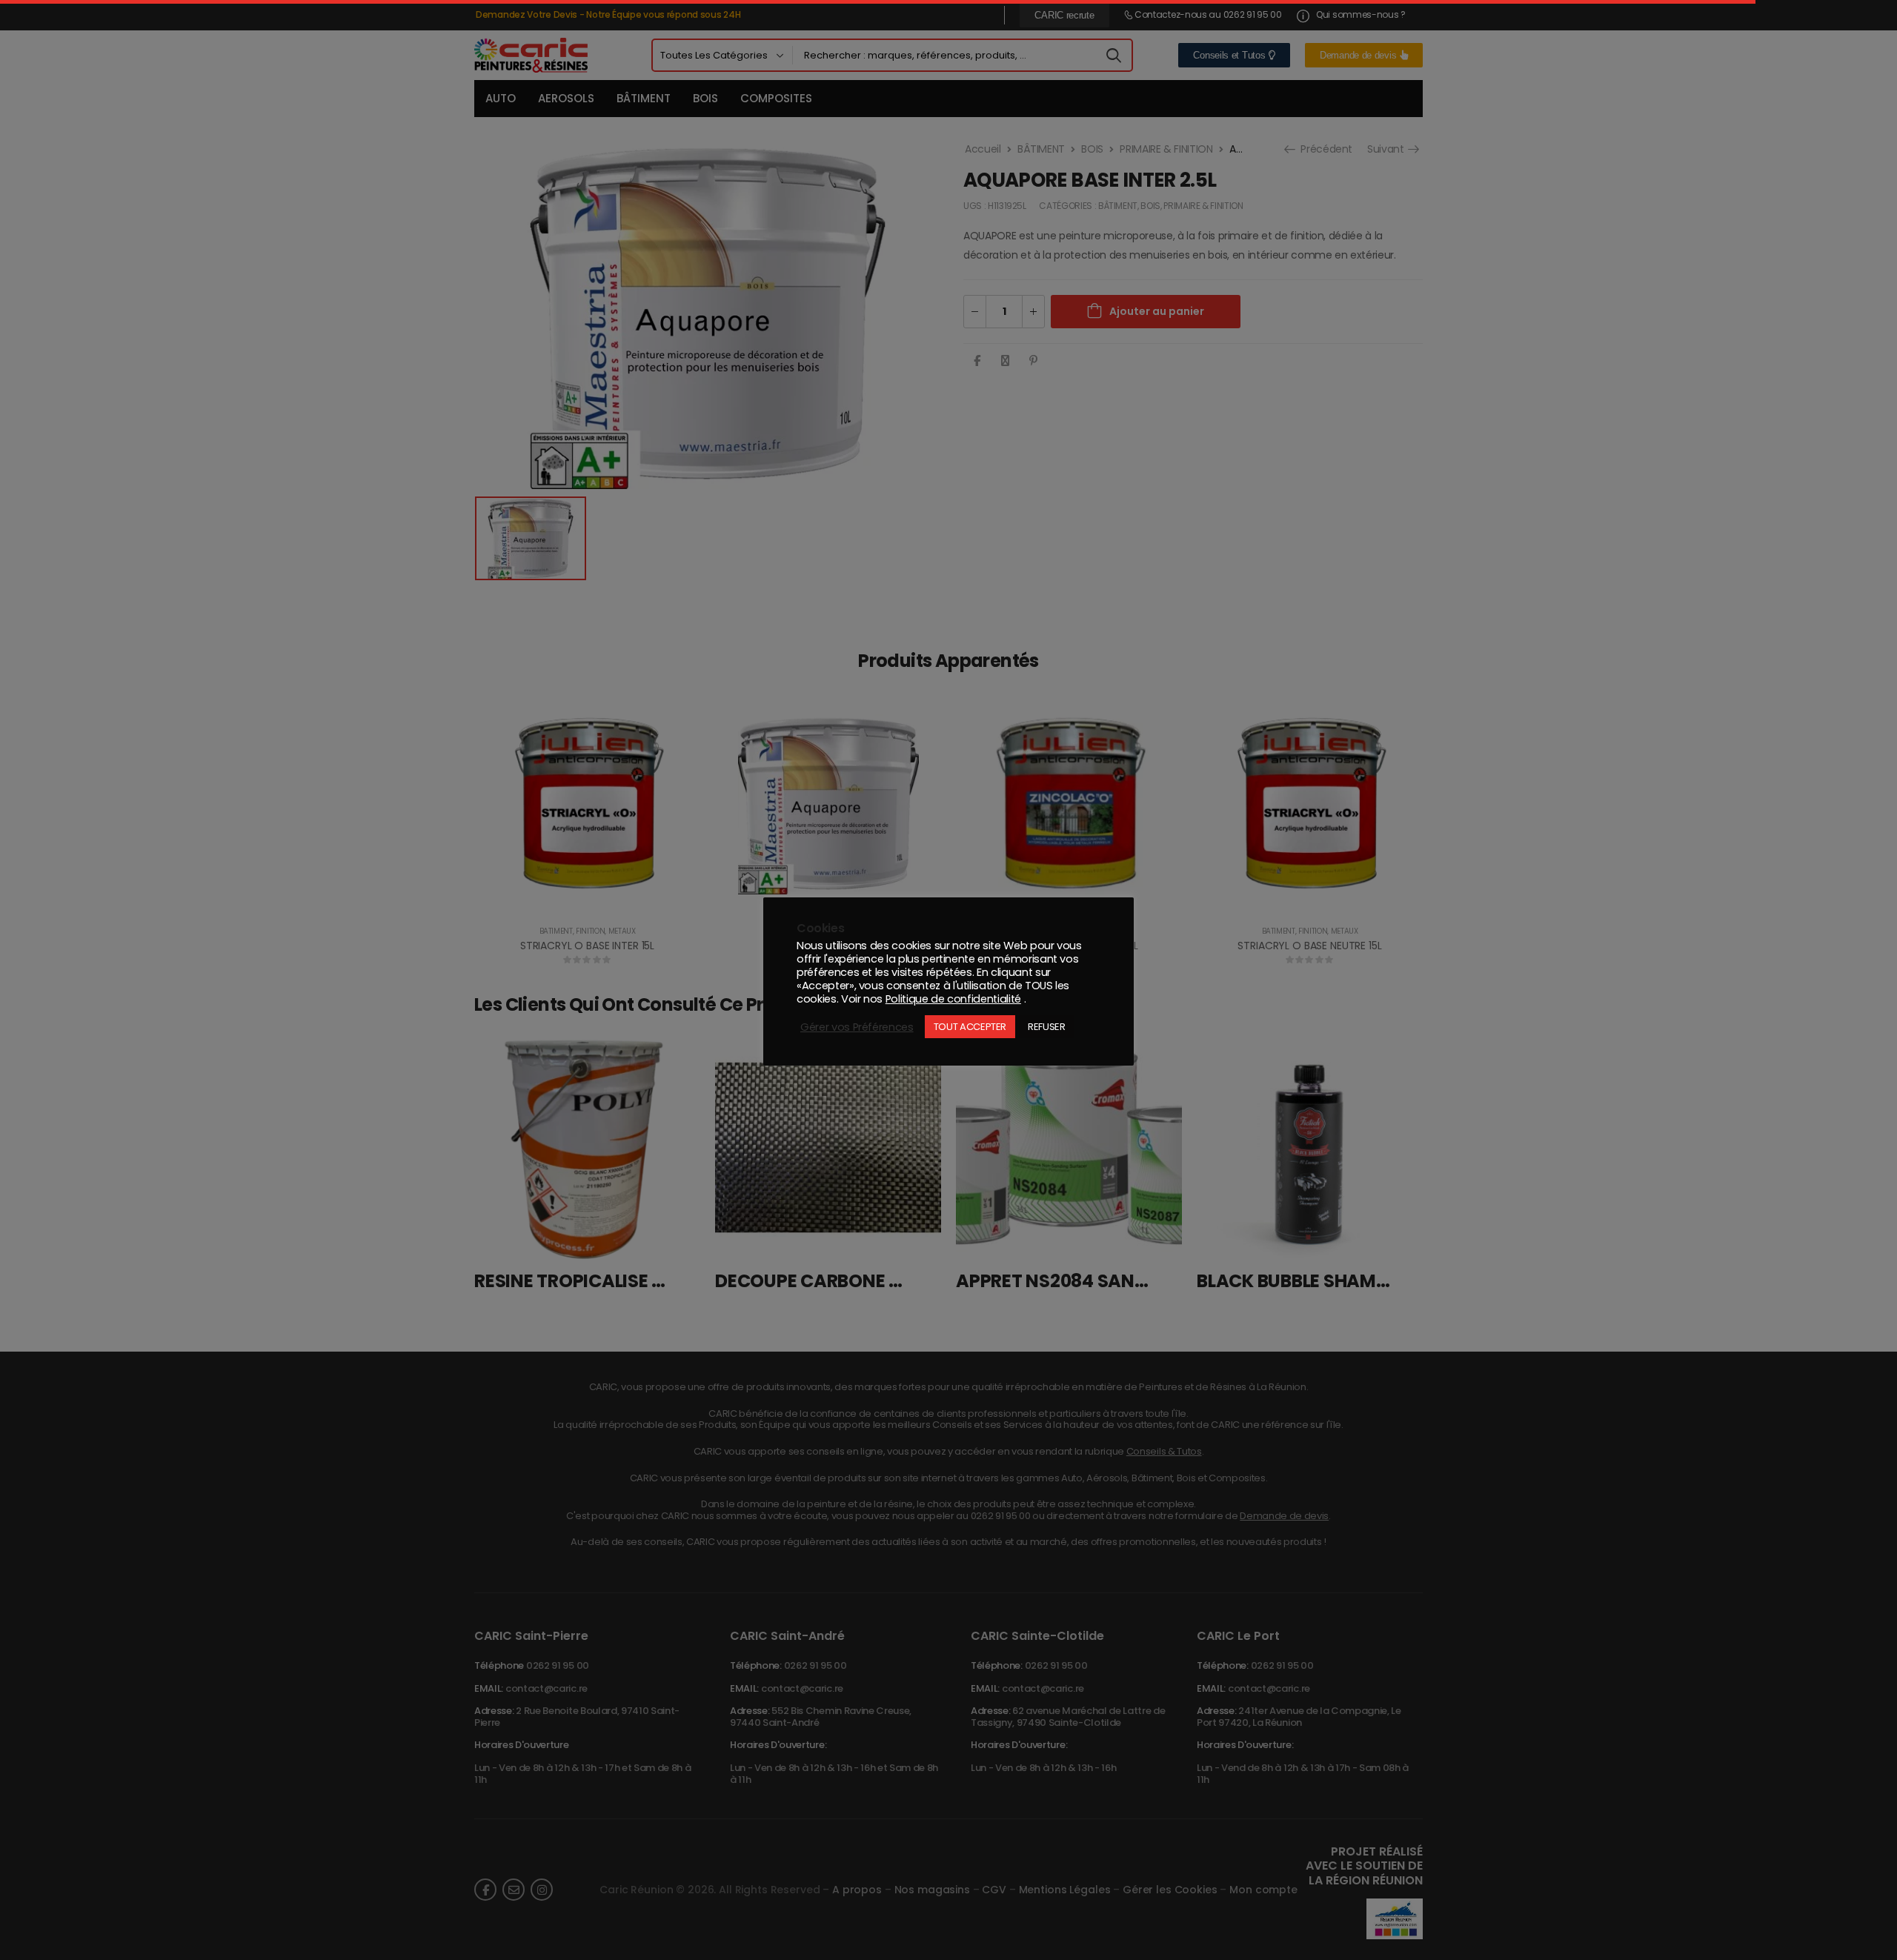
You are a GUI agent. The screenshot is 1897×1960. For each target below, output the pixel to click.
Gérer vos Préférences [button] (857, 1027)
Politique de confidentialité (953, 999)
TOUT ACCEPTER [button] (970, 1027)
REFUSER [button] (1047, 1027)
